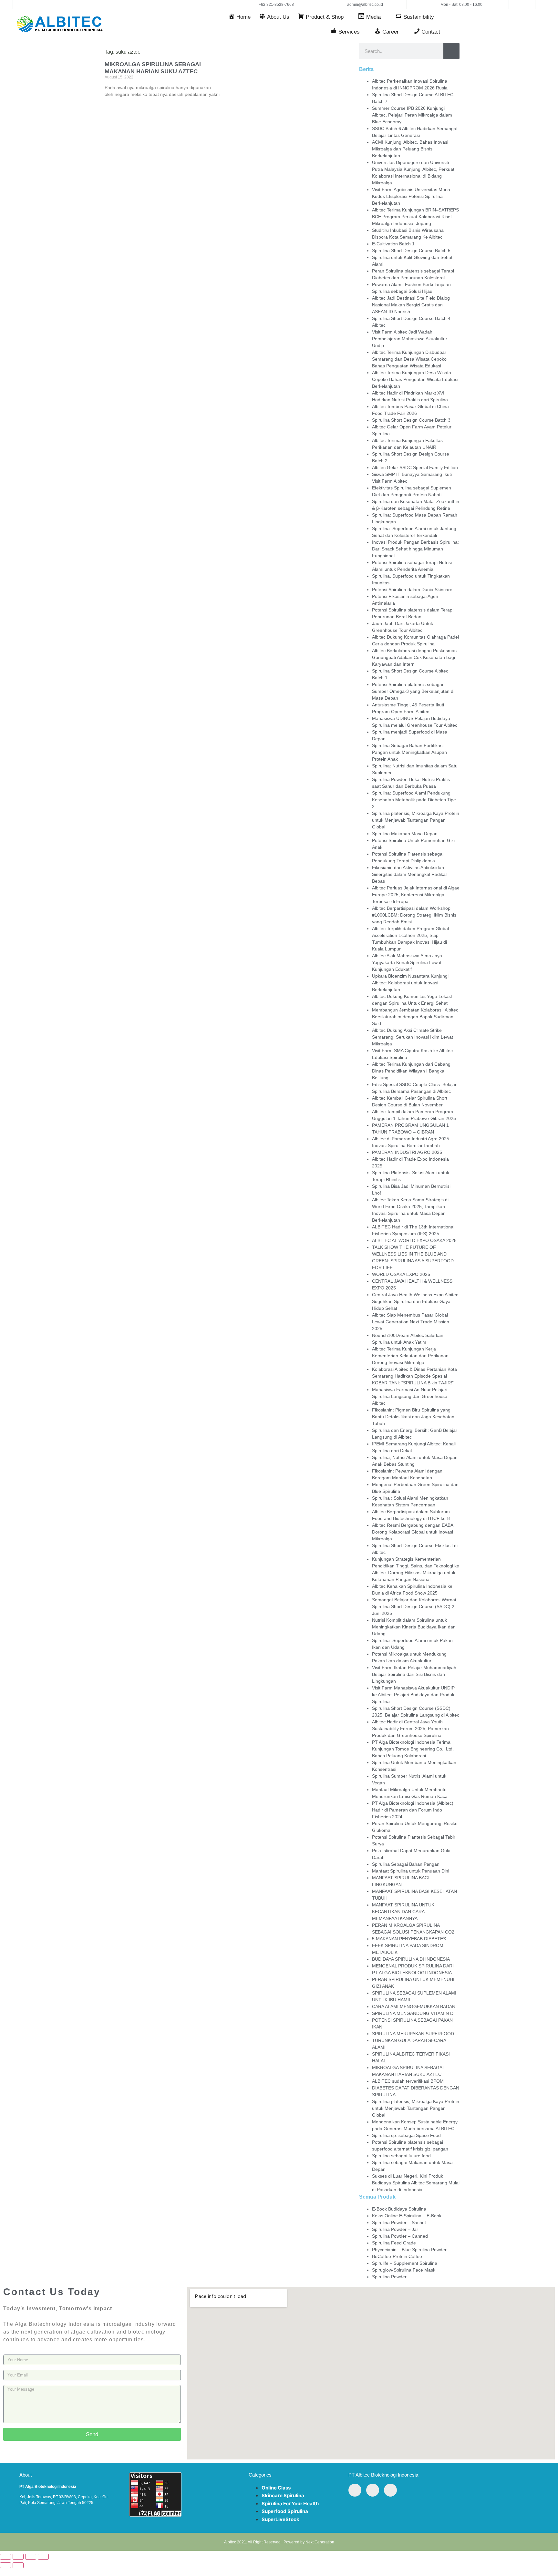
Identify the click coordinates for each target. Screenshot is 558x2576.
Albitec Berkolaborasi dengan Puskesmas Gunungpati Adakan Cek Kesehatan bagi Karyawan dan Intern (414, 657)
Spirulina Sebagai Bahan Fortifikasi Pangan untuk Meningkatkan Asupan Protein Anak (409, 752)
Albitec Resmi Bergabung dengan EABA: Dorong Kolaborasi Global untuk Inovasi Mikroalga (413, 1532)
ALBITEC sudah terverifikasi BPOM (408, 2081)
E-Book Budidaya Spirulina (399, 2209)
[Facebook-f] (44, 5)
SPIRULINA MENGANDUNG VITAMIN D (413, 2013)
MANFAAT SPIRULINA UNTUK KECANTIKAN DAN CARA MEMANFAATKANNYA (403, 1912)
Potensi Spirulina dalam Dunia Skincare (412, 590)
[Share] (31, 2557)
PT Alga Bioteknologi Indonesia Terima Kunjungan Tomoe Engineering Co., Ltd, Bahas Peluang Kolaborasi (413, 1749)
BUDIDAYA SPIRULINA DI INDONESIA (411, 1959)
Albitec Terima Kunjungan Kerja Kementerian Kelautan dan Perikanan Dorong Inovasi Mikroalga (410, 1356)
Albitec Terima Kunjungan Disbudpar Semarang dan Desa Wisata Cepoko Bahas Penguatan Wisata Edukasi (409, 359)
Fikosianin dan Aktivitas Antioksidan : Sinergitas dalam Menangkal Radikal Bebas (409, 874)
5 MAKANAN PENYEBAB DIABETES (409, 1939)
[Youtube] (57, 5)
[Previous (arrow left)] (5, 2565)
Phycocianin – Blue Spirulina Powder (409, 2250)
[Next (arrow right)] (18, 2565)
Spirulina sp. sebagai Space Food (406, 2135)
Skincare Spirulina (283, 2495)
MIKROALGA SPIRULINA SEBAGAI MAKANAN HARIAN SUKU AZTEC (153, 68)
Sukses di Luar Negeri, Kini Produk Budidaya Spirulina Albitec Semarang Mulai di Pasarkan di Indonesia (416, 2183)
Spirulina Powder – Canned (400, 2236)
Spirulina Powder (389, 2277)
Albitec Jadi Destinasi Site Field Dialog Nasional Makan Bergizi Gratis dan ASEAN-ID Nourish (411, 305)
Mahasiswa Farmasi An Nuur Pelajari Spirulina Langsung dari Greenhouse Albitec (410, 1396)
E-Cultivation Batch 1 (393, 244)
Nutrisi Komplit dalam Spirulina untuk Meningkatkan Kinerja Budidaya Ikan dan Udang (414, 1627)
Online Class (276, 2488)
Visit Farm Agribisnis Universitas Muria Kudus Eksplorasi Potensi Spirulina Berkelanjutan (411, 196)
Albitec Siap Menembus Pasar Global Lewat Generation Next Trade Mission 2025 (411, 1322)
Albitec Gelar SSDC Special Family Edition (415, 467)
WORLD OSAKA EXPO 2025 (401, 1274)
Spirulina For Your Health (290, 2504)
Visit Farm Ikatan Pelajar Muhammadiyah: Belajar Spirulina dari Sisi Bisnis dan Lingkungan (415, 1674)
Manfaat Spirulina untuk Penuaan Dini (411, 1871)
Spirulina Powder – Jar (395, 2229)
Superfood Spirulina (285, 2511)
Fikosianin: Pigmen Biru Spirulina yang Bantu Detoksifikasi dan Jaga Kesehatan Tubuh (413, 1417)
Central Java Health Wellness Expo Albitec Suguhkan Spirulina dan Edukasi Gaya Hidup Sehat (415, 1301)
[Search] (451, 51)
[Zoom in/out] (5, 2557)
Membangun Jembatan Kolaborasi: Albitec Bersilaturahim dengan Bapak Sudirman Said (415, 1017)
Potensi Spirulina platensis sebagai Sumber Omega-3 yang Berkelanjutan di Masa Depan (413, 691)
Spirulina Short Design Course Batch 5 (411, 251)
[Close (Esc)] (43, 2557)
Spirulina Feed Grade (394, 2243)
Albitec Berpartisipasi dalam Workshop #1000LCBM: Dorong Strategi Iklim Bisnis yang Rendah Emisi (414, 915)
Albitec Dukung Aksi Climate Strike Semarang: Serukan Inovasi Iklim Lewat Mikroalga (413, 1037)
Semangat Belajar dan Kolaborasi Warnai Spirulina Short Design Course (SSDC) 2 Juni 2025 (414, 1606)
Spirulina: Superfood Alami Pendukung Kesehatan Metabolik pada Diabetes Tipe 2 (414, 800)
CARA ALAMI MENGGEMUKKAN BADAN (414, 2006)
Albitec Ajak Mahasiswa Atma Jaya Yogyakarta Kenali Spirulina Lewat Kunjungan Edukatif (407, 962)
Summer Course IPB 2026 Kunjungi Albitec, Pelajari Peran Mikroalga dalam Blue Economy (412, 115)
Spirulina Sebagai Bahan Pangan (406, 1864)
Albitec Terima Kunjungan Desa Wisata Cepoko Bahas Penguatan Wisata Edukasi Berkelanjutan (415, 379)
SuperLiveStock (280, 2519)
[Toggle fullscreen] (18, 2557)
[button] (522, 5)
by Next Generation (317, 2542)
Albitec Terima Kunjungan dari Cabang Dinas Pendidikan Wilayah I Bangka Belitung (411, 1071)
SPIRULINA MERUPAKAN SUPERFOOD (413, 2034)
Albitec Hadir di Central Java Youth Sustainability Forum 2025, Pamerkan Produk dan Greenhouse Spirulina (410, 1729)
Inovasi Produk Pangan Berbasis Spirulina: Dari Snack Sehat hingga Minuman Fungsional (415, 549)
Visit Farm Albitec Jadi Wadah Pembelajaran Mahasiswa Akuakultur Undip (410, 339)
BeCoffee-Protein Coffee (397, 2256)
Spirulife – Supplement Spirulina (405, 2263)
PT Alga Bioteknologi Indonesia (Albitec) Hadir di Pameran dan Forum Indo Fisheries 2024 (413, 1810)
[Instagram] (69, 5)
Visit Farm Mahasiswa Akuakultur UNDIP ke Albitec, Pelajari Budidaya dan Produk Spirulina (413, 1695)
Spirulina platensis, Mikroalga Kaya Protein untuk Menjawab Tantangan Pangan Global (416, 820)
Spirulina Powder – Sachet (399, 2222)
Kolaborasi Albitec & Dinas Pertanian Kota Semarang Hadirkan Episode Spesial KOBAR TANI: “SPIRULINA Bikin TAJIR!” (414, 1376)
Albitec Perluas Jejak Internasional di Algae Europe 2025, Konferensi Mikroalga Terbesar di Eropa (416, 895)
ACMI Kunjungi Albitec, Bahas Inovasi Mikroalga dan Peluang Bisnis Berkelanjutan (410, 149)
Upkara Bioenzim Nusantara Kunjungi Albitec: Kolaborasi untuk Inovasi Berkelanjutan (410, 983)
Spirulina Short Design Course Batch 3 (411, 420)
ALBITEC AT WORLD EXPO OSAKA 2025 (414, 1240)
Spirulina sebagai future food (401, 2156)
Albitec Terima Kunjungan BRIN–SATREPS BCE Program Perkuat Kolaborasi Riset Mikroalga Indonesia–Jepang (415, 217)
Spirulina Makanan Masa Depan (405, 834)
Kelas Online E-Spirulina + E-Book (407, 2216)
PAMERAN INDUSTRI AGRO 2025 (407, 1152)
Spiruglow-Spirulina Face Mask (404, 2270)
